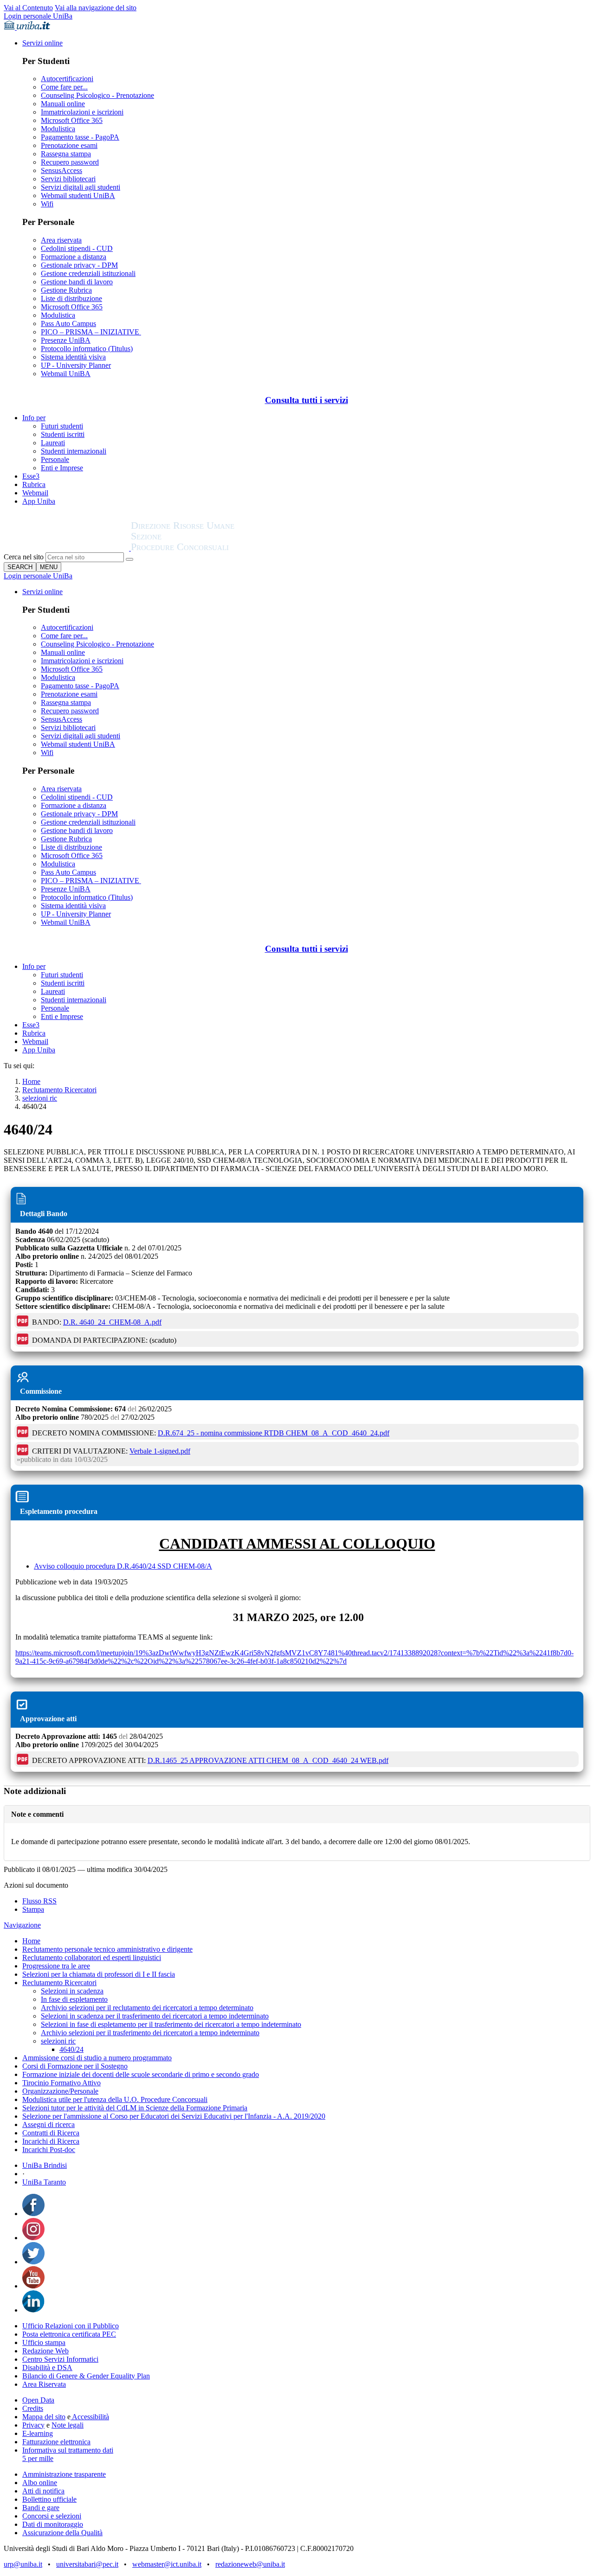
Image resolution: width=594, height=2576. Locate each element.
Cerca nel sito (24, 557)
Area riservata (61, 240)
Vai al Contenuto (28, 8)
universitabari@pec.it (87, 2564)
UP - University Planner (76, 365)
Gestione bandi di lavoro (77, 282)
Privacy (33, 2425)
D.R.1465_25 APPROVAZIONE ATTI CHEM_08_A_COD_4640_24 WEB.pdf (268, 1760)
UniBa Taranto (44, 2182)
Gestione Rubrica (66, 290)
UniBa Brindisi (45, 2165)
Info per (34, 418)
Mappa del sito (44, 2417)
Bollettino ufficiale (49, 2499)
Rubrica (34, 484)
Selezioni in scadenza (72, 1991)
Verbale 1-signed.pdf (160, 1451)
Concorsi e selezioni (52, 2516)
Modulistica (58, 129)
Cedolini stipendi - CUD (77, 248)
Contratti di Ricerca (51, 2133)
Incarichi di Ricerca (51, 2141)
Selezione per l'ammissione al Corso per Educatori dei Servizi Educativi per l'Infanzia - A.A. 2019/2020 (174, 2116)
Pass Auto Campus (68, 324)
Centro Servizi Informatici (60, 2359)
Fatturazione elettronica (56, 2442)
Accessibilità (90, 2417)
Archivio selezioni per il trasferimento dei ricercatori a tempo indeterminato (150, 2033)
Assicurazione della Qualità (62, 2533)
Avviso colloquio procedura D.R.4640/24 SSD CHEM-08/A (123, 1566)
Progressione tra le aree (56, 1966)
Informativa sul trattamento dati (68, 2450)
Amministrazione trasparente (64, 2474)
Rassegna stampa (66, 154)
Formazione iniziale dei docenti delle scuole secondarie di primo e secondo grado (141, 2074)
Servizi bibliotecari (68, 179)
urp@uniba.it (23, 2564)
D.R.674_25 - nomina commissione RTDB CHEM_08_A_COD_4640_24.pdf (274, 1433)
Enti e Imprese (62, 468)
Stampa (33, 1909)
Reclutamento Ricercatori (59, 1090)
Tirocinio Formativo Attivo (61, 2083)
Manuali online (63, 104)
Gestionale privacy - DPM (79, 265)
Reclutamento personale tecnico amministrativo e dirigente (107, 1949)
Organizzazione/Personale (60, 2091)
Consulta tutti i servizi (307, 400)
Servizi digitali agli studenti (81, 187)
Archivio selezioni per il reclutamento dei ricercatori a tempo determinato (147, 2008)
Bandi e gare (41, 2508)
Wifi (47, 204)
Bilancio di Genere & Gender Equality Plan (86, 2376)
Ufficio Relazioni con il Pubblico (71, 2326)
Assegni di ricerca (48, 2124)
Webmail (35, 493)
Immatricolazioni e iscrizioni (82, 112)
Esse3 (31, 476)
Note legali (68, 2425)
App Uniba (39, 501)
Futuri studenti (62, 426)
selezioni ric (40, 1098)
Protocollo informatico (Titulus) (87, 349)
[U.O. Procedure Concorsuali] (67, 548)
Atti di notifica (43, 2491)
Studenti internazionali (74, 451)
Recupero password (70, 162)
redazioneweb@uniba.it (250, 2564)
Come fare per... (64, 87)
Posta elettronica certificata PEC (69, 2334)
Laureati (53, 443)
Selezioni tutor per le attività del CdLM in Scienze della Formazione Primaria (135, 2108)
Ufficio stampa (44, 2342)
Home (31, 1081)
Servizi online (42, 43)
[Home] (205, 548)
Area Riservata (44, 2384)
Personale (55, 459)
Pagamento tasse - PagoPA (80, 137)
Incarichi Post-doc (49, 2150)
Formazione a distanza (74, 257)
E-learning (38, 2433)
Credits (33, 2408)
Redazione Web (45, 2351)
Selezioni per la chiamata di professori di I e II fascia (99, 1974)
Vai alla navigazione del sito (96, 8)
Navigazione (22, 1925)
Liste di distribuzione (71, 298)
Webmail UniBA (66, 374)
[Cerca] (129, 559)
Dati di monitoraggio (53, 2524)
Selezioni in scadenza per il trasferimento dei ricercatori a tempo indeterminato (155, 2016)
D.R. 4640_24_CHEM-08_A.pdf (112, 1322)
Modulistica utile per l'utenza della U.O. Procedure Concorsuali (115, 2099)
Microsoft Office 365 (72, 120)
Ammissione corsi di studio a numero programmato (97, 2058)
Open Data (38, 2400)
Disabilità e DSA (47, 2368)
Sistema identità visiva (73, 357)
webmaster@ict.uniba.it (167, 2564)
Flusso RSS (39, 1901)
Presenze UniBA (66, 340)
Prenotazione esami (69, 145)
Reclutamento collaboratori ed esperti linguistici (92, 1958)
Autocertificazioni (67, 79)
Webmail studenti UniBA (78, 195)
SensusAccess (61, 170)
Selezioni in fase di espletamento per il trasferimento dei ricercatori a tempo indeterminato (171, 2024)
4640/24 (71, 2049)
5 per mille (38, 2458)
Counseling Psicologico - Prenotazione (97, 95)
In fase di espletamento (74, 1999)
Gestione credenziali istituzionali (88, 273)
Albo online (40, 2483)
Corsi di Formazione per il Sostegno (75, 2066)
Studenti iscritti (63, 434)
